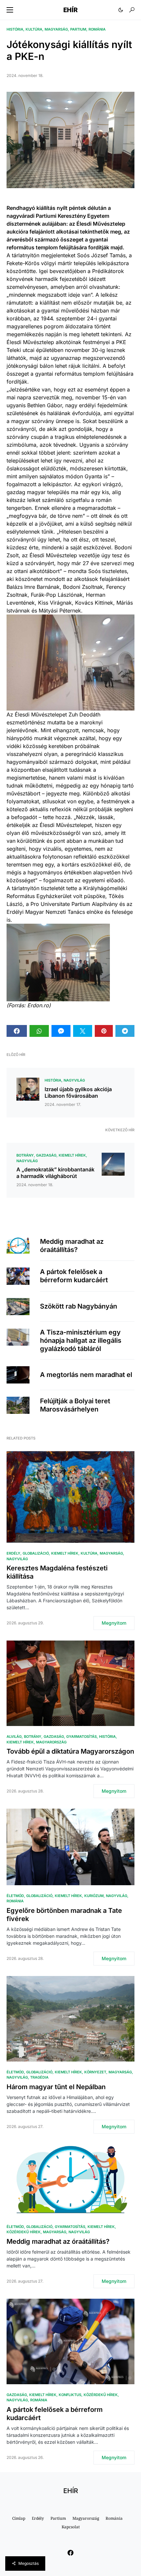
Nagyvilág (74, 1080)
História (15, 29)
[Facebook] (70, 2553)
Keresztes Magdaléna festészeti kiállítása (57, 1572)
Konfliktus (70, 2395)
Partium (78, 29)
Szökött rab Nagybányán (79, 1306)
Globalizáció (36, 1553)
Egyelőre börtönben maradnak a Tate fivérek (64, 1915)
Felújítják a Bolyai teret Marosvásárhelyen (75, 1405)
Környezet (95, 2072)
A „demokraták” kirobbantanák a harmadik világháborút (55, 1173)
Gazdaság (46, 1155)
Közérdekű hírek (24, 2232)
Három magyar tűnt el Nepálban (56, 2087)
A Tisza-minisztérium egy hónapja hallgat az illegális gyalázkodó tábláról (81, 1340)
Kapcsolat (71, 2527)
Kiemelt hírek (72, 1155)
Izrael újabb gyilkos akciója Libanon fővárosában (78, 1092)
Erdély (13, 1553)
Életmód (15, 1896)
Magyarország (51, 1742)
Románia (97, 29)
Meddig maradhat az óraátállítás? (72, 1246)
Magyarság (56, 29)
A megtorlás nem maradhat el (86, 1375)
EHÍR (70, 10)
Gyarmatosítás (81, 1737)
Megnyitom (114, 1623)
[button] (10, 10)
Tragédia (39, 2077)
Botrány (25, 1155)
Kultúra (34, 29)
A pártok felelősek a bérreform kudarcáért (74, 1276)
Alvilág (14, 1737)
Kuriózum (94, 1896)
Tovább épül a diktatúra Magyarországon (70, 1751)
